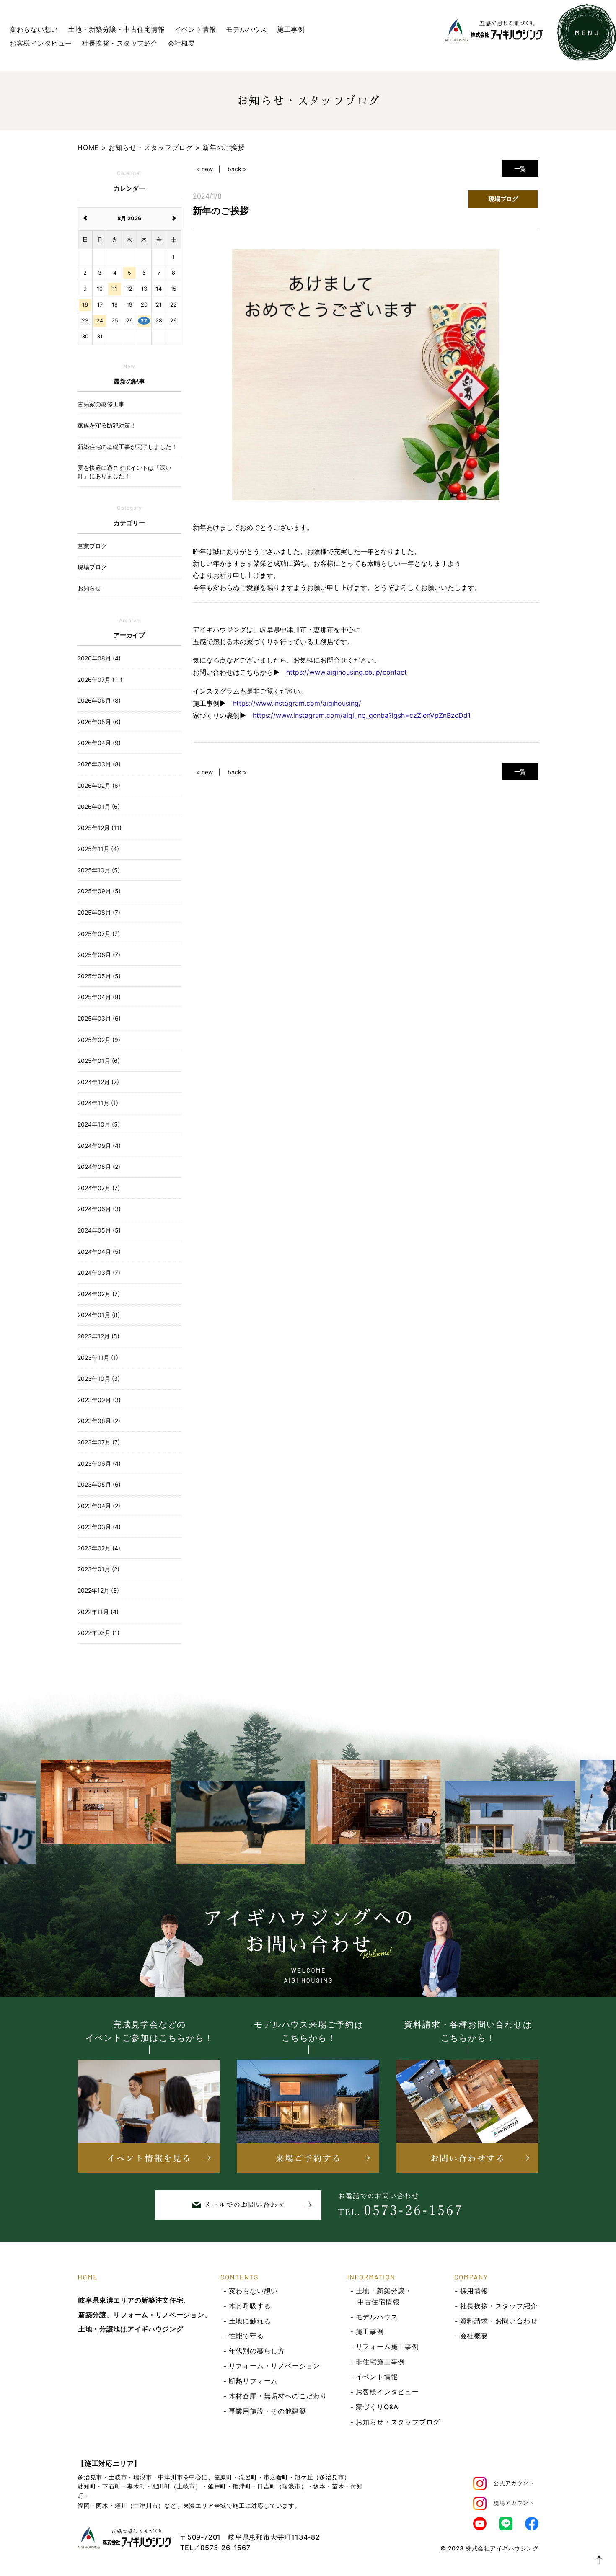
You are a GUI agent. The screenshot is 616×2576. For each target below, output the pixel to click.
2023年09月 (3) (99, 1400)
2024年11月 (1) (98, 1103)
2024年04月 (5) (99, 1252)
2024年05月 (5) (99, 1230)
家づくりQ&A (377, 2407)
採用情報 (474, 2291)
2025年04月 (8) (99, 997)
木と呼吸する (250, 2306)
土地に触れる (250, 2321)
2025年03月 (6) (99, 1018)
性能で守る (246, 2336)
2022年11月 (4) (98, 1612)
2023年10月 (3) (99, 1378)
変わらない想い (34, 29)
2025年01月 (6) (99, 1061)
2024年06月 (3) (99, 1209)
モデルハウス (247, 29)
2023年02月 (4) (99, 1548)
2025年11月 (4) (98, 849)
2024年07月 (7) (99, 1188)
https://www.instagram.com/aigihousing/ (297, 703)
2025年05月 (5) (99, 976)
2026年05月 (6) (99, 722)
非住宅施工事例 (380, 2362)
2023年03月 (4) (99, 1527)
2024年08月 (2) (99, 1167)
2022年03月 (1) (98, 1633)
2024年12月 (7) (98, 1082)
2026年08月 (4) (99, 658)
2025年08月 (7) (99, 912)
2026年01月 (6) (99, 806)
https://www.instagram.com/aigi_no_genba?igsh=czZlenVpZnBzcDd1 (362, 715)
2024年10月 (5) (99, 1124)
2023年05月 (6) (99, 1484)
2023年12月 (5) (98, 1336)
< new (204, 169)
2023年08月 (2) (99, 1421)
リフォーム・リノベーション (274, 2366)
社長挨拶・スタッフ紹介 (120, 43)
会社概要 (181, 43)
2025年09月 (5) (99, 891)
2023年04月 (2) (99, 1506)
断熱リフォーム (254, 2381)
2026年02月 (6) (99, 785)
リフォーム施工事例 (387, 2347)
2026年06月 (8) (99, 700)
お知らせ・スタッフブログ (398, 2422)
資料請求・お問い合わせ (499, 2321)
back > (237, 169)
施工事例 (291, 29)
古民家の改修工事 (101, 404)
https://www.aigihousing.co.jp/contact (347, 672)
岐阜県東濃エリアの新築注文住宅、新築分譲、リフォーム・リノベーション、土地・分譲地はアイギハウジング (145, 2315)
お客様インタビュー (41, 43)
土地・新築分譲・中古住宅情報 (116, 29)
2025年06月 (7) (99, 955)
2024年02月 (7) (99, 1294)
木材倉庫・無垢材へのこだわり (278, 2396)
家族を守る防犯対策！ (107, 425)
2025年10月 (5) (99, 870)
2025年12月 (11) (100, 828)
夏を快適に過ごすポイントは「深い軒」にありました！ (124, 472)
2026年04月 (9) (99, 743)
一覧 (520, 169)
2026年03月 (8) (99, 764)
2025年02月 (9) (99, 1040)
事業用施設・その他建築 (268, 2411)
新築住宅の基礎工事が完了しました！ (127, 447)
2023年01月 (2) (98, 1569)
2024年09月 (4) (99, 1146)
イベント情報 (195, 29)
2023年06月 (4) (99, 1463)
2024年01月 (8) (99, 1315)
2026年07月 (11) (100, 679)
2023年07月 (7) (99, 1442)
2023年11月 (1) (98, 1358)
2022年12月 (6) (98, 1590)
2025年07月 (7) (99, 934)
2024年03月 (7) (99, 1273)
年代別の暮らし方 (257, 2351)
